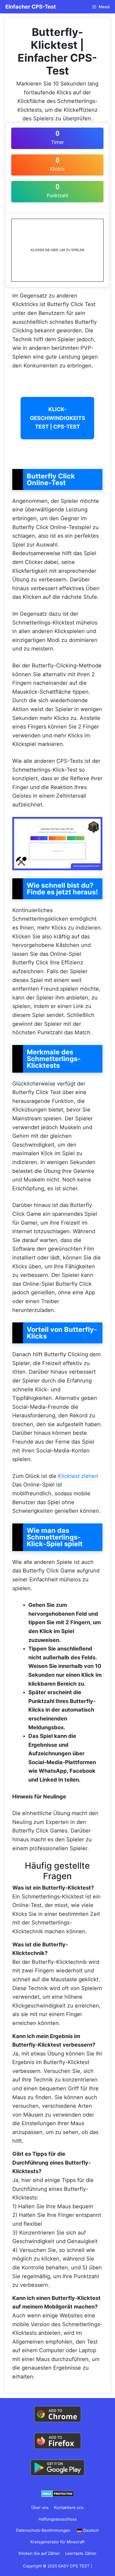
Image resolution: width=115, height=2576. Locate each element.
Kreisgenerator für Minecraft (57, 2542)
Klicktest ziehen (78, 1476)
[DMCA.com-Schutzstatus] (58, 2493)
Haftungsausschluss (58, 2519)
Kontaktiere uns (69, 2508)
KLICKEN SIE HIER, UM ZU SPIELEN (57, 250)
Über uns (40, 2508)
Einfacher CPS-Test (31, 7)
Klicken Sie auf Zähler (39, 2553)
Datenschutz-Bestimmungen (43, 2530)
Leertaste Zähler (81, 2553)
